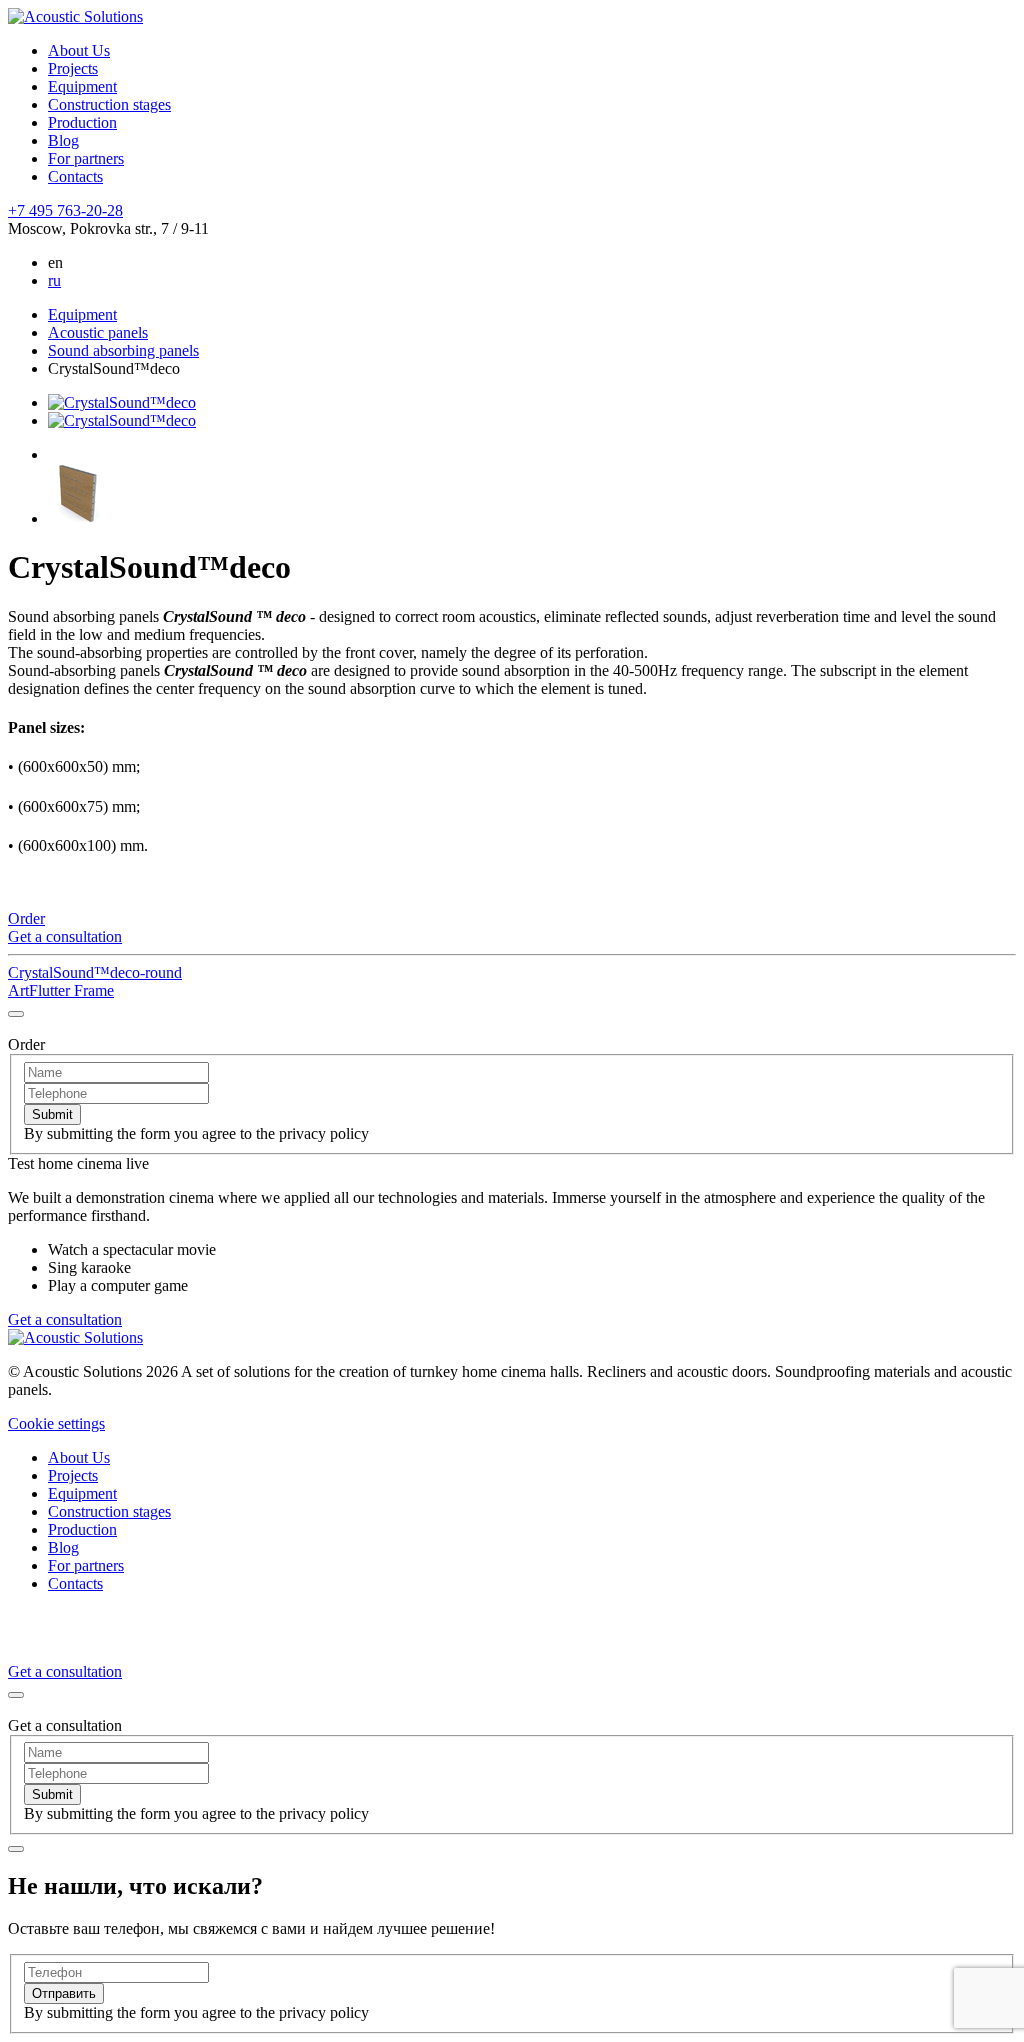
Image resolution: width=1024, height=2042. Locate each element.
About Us (79, 50)
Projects (73, 68)
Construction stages (109, 104)
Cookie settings (56, 1423)
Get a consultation (65, 936)
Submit (52, 1114)
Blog (63, 140)
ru (54, 280)
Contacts (75, 176)
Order (26, 918)
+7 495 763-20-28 (65, 210)
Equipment (82, 86)
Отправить (64, 1993)
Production (82, 122)
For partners (86, 158)
